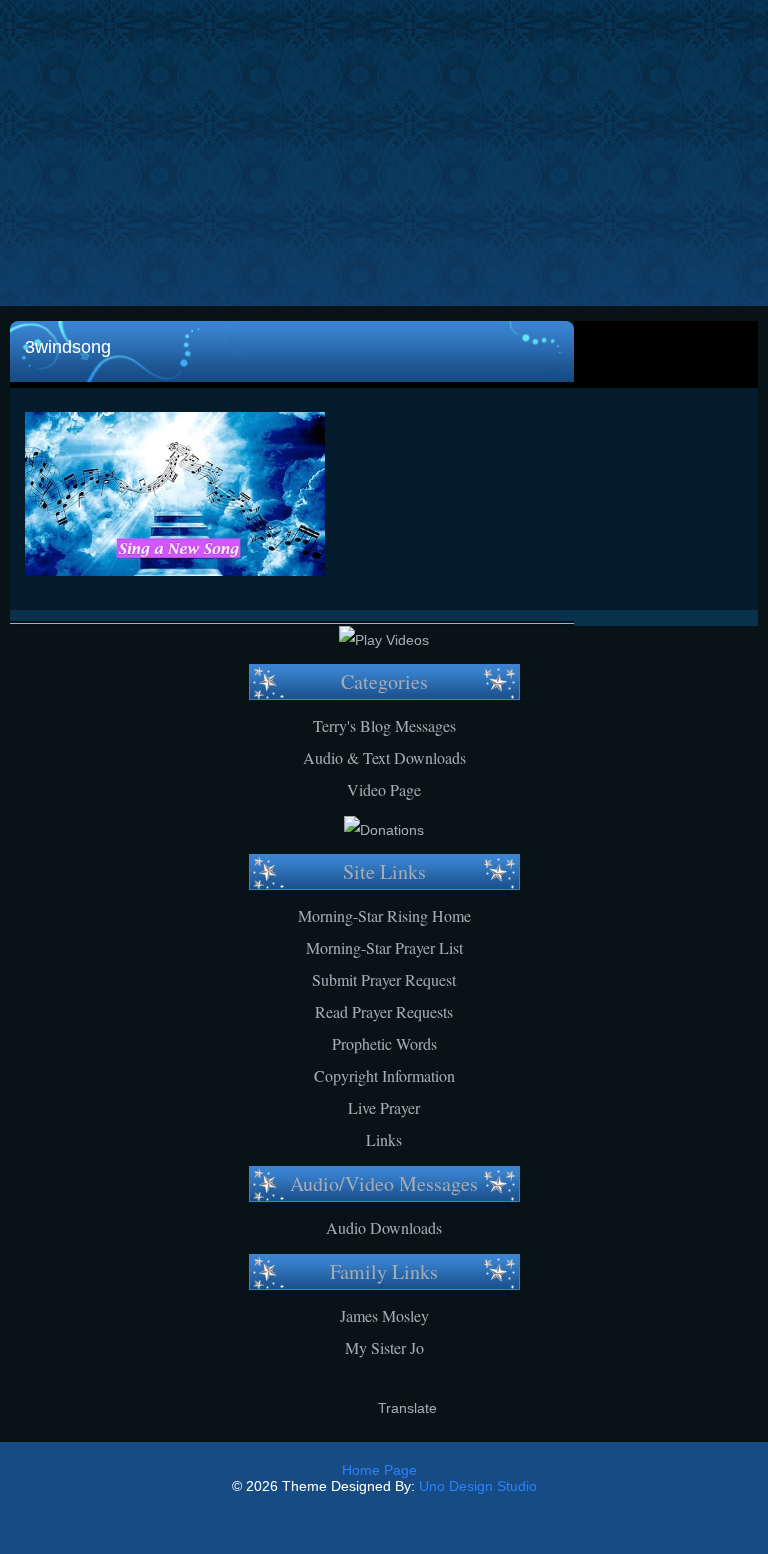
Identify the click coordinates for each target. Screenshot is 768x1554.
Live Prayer (384, 1107)
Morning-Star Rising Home (384, 915)
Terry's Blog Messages (384, 725)
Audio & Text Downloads (384, 757)
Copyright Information (384, 1075)
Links (384, 1139)
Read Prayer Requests (384, 1011)
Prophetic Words (384, 1043)
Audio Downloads (384, 1227)
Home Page (379, 1470)
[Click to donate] (384, 830)
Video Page (384, 789)
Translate (407, 1408)
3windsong (68, 347)
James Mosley (384, 1315)
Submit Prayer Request (384, 979)
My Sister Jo (384, 1347)
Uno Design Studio (478, 1486)
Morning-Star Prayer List (384, 947)
